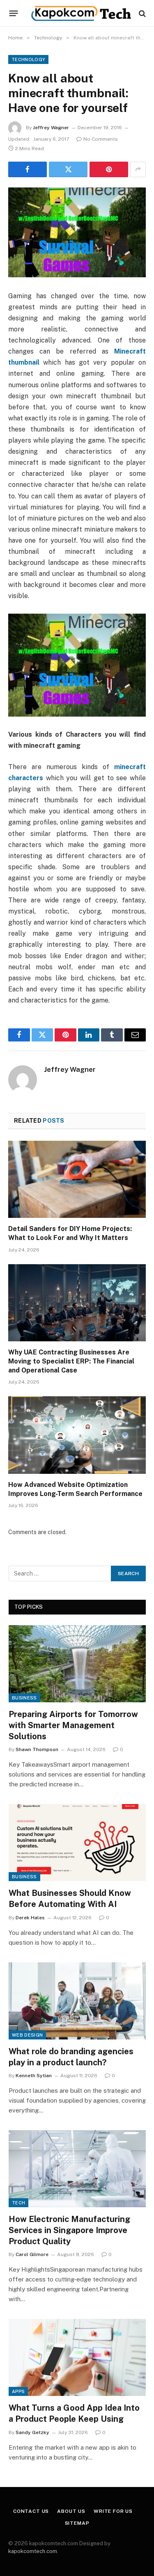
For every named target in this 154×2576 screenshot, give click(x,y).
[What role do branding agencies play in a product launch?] (77, 2001)
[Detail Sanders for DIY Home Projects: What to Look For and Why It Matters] (77, 1179)
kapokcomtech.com (33, 2551)
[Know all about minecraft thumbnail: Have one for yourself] (77, 232)
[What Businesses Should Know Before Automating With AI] (77, 1843)
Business (24, 1698)
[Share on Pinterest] (109, 169)
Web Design (27, 2035)
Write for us (113, 2511)
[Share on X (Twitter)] (68, 169)
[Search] (141, 13)
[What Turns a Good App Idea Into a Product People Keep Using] (77, 2357)
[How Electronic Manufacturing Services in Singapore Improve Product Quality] (77, 2169)
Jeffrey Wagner (51, 128)
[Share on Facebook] (28, 169)
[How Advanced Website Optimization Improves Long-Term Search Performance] (77, 1435)
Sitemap (77, 2523)
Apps (18, 2391)
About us (71, 2511)
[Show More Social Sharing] (138, 169)
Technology (28, 59)
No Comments (101, 139)
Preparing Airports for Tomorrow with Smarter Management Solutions (73, 1725)
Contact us (31, 2511)
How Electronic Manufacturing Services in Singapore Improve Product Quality (69, 2230)
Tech (18, 2203)
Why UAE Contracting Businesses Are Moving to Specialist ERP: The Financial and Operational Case (71, 1361)
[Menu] (14, 14)
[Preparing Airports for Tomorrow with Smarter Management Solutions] (77, 1664)
